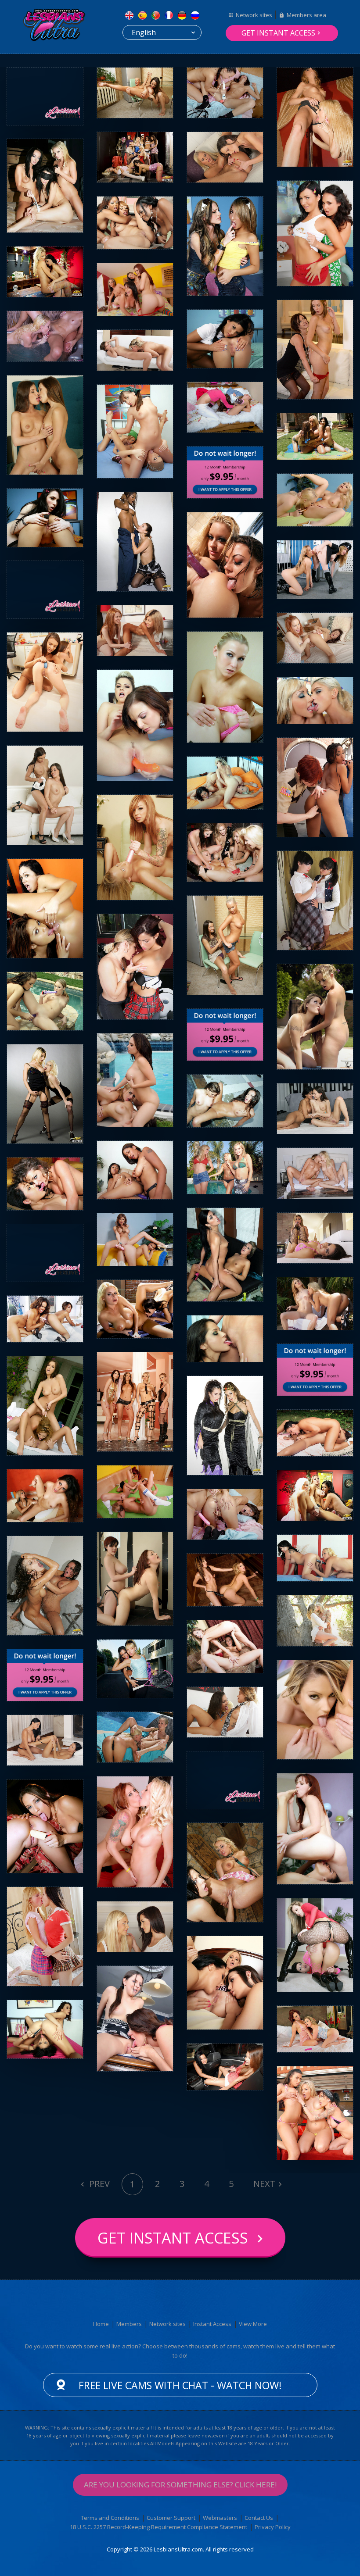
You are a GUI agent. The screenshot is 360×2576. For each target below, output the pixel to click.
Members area (306, 15)
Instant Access (212, 2324)
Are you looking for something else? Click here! (180, 2485)
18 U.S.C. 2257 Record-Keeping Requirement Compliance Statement (158, 2527)
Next (265, 2184)
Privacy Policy (273, 2527)
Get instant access (278, 33)
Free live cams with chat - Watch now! (180, 2385)
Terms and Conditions (110, 2518)
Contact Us (259, 2518)
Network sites (254, 15)
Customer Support (171, 2518)
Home (101, 2324)
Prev (98, 2184)
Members (129, 2324)
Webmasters (220, 2518)
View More (253, 2324)
